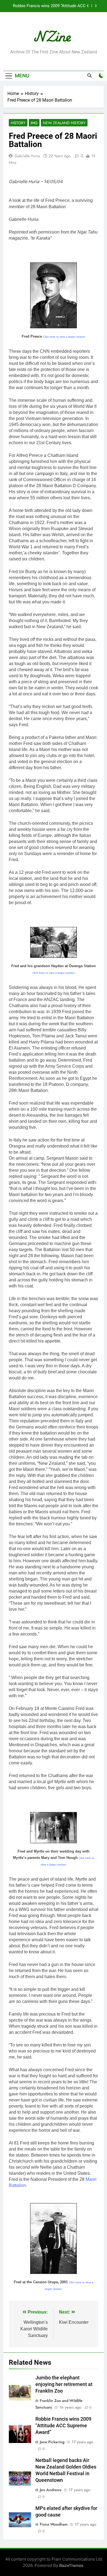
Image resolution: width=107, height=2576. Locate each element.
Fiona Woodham (54, 2524)
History (18, 123)
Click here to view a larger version (64, 337)
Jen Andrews (51, 2490)
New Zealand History (64, 123)
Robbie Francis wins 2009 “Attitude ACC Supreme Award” (63, 2426)
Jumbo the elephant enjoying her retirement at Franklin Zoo (64, 2384)
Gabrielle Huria (27, 156)
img (34, 123)
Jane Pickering (52, 2442)
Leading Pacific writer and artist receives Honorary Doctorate (49, 6)
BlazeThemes (71, 2565)
